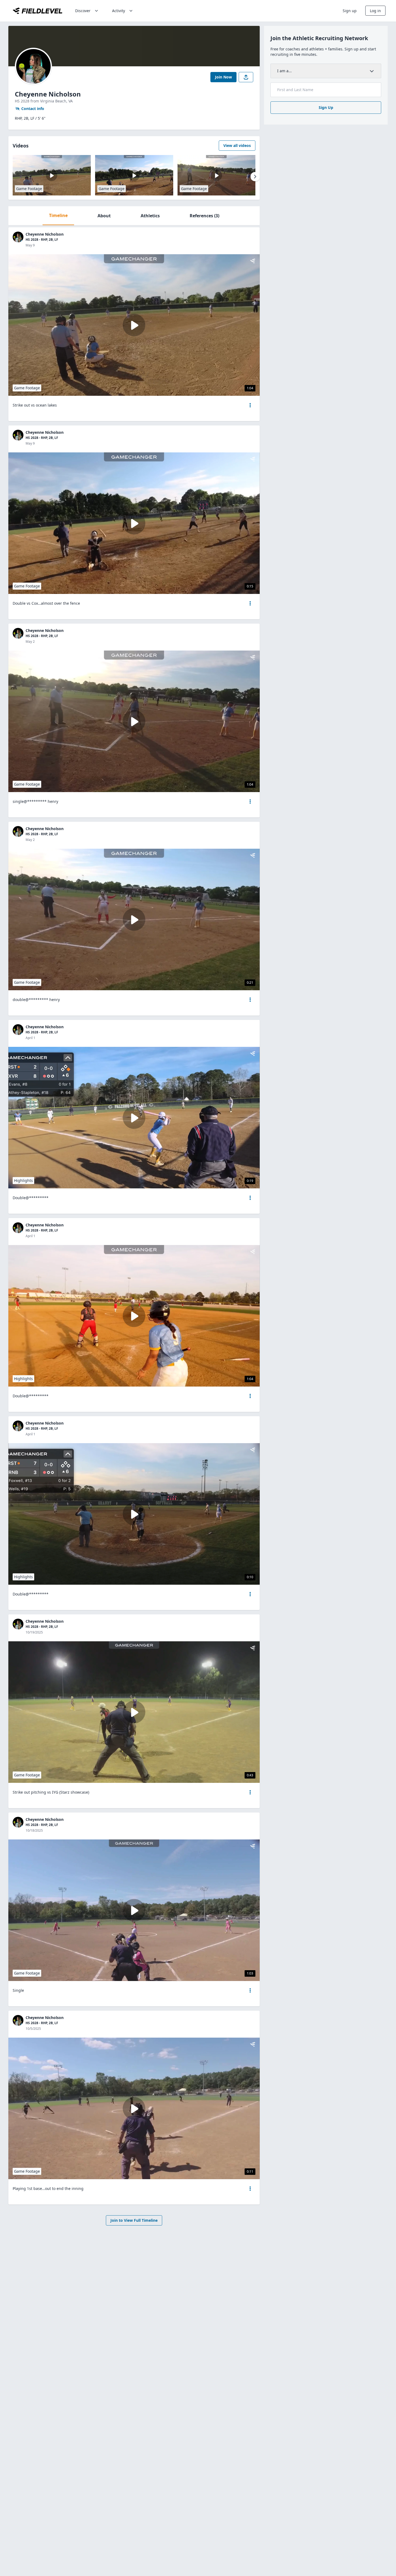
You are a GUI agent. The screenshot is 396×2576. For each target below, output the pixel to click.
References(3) (204, 216)
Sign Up (326, 107)
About (104, 216)
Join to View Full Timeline (134, 2220)
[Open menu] (250, 405)
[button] (250, 405)
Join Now (223, 77)
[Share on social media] (246, 77)
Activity (119, 11)
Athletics (150, 216)
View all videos (237, 145)
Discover (83, 11)
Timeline (58, 215)
